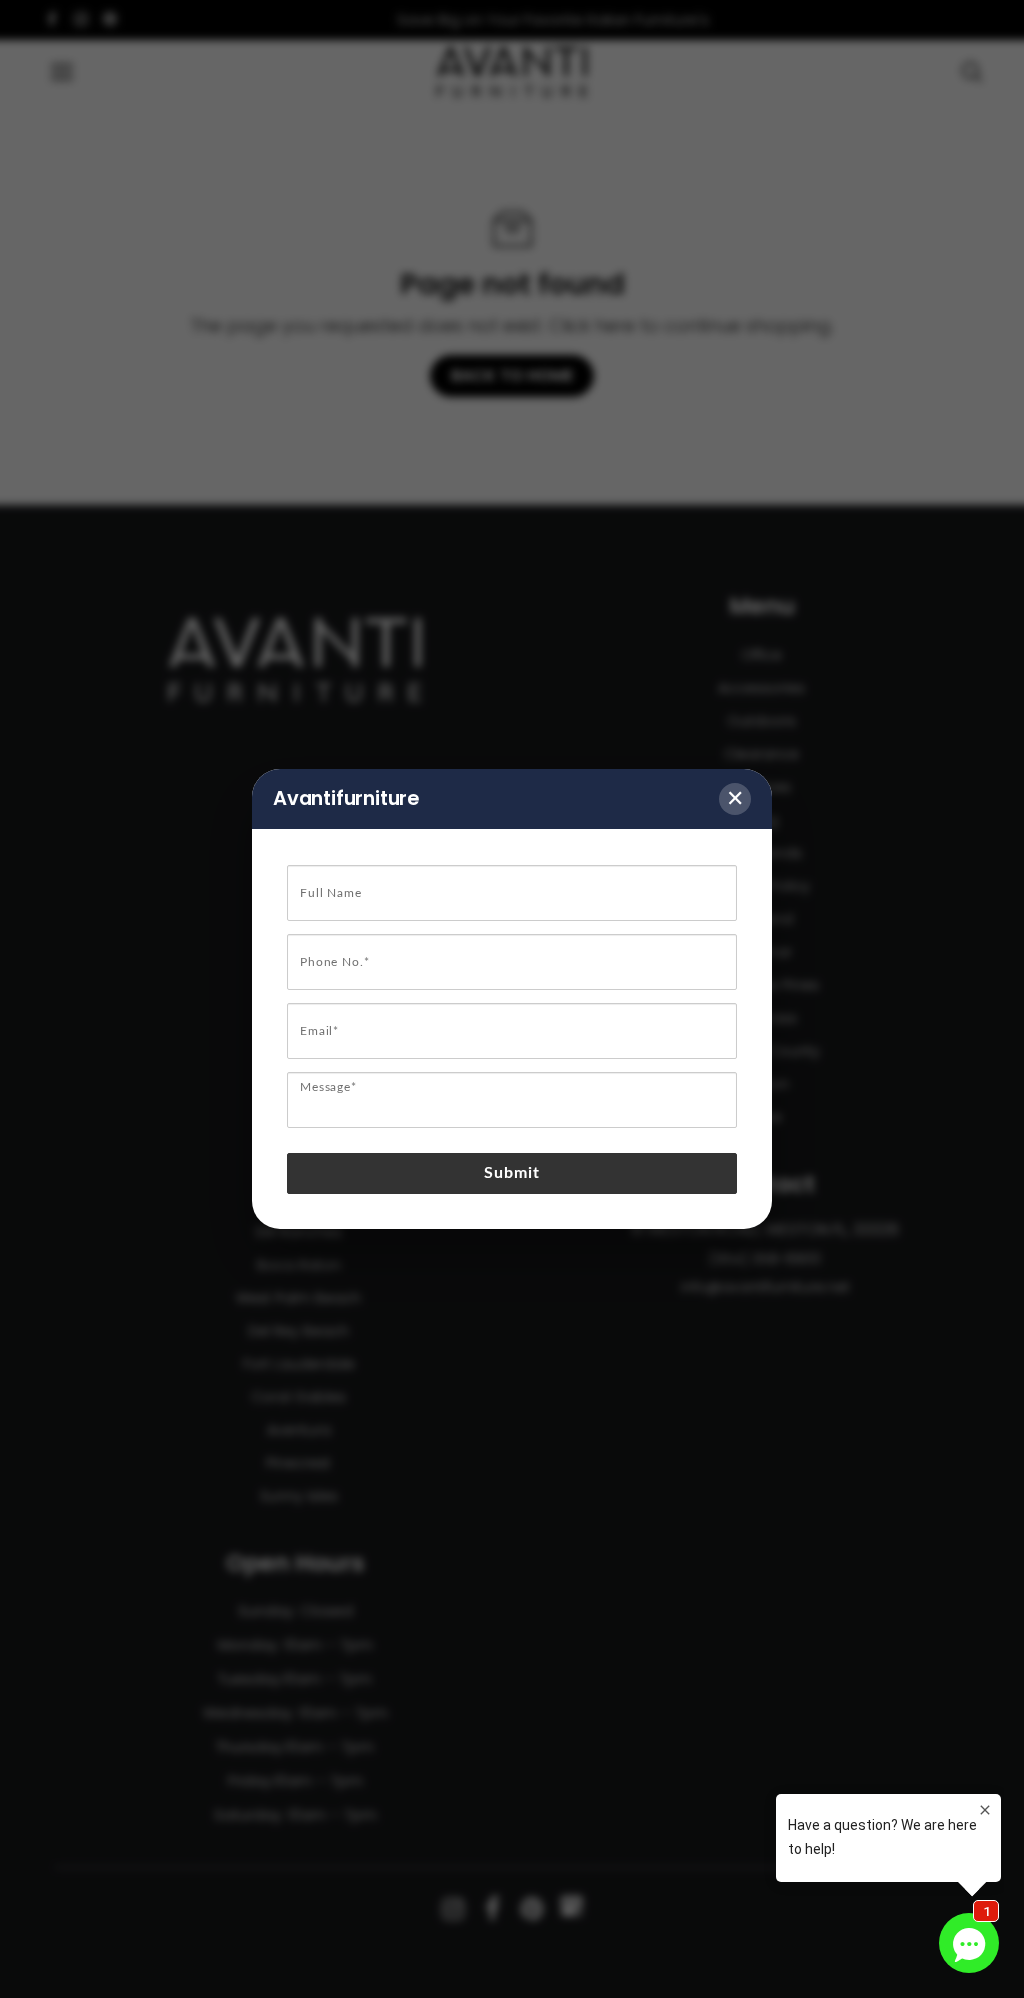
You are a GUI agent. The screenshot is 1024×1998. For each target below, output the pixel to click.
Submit (512, 1173)
